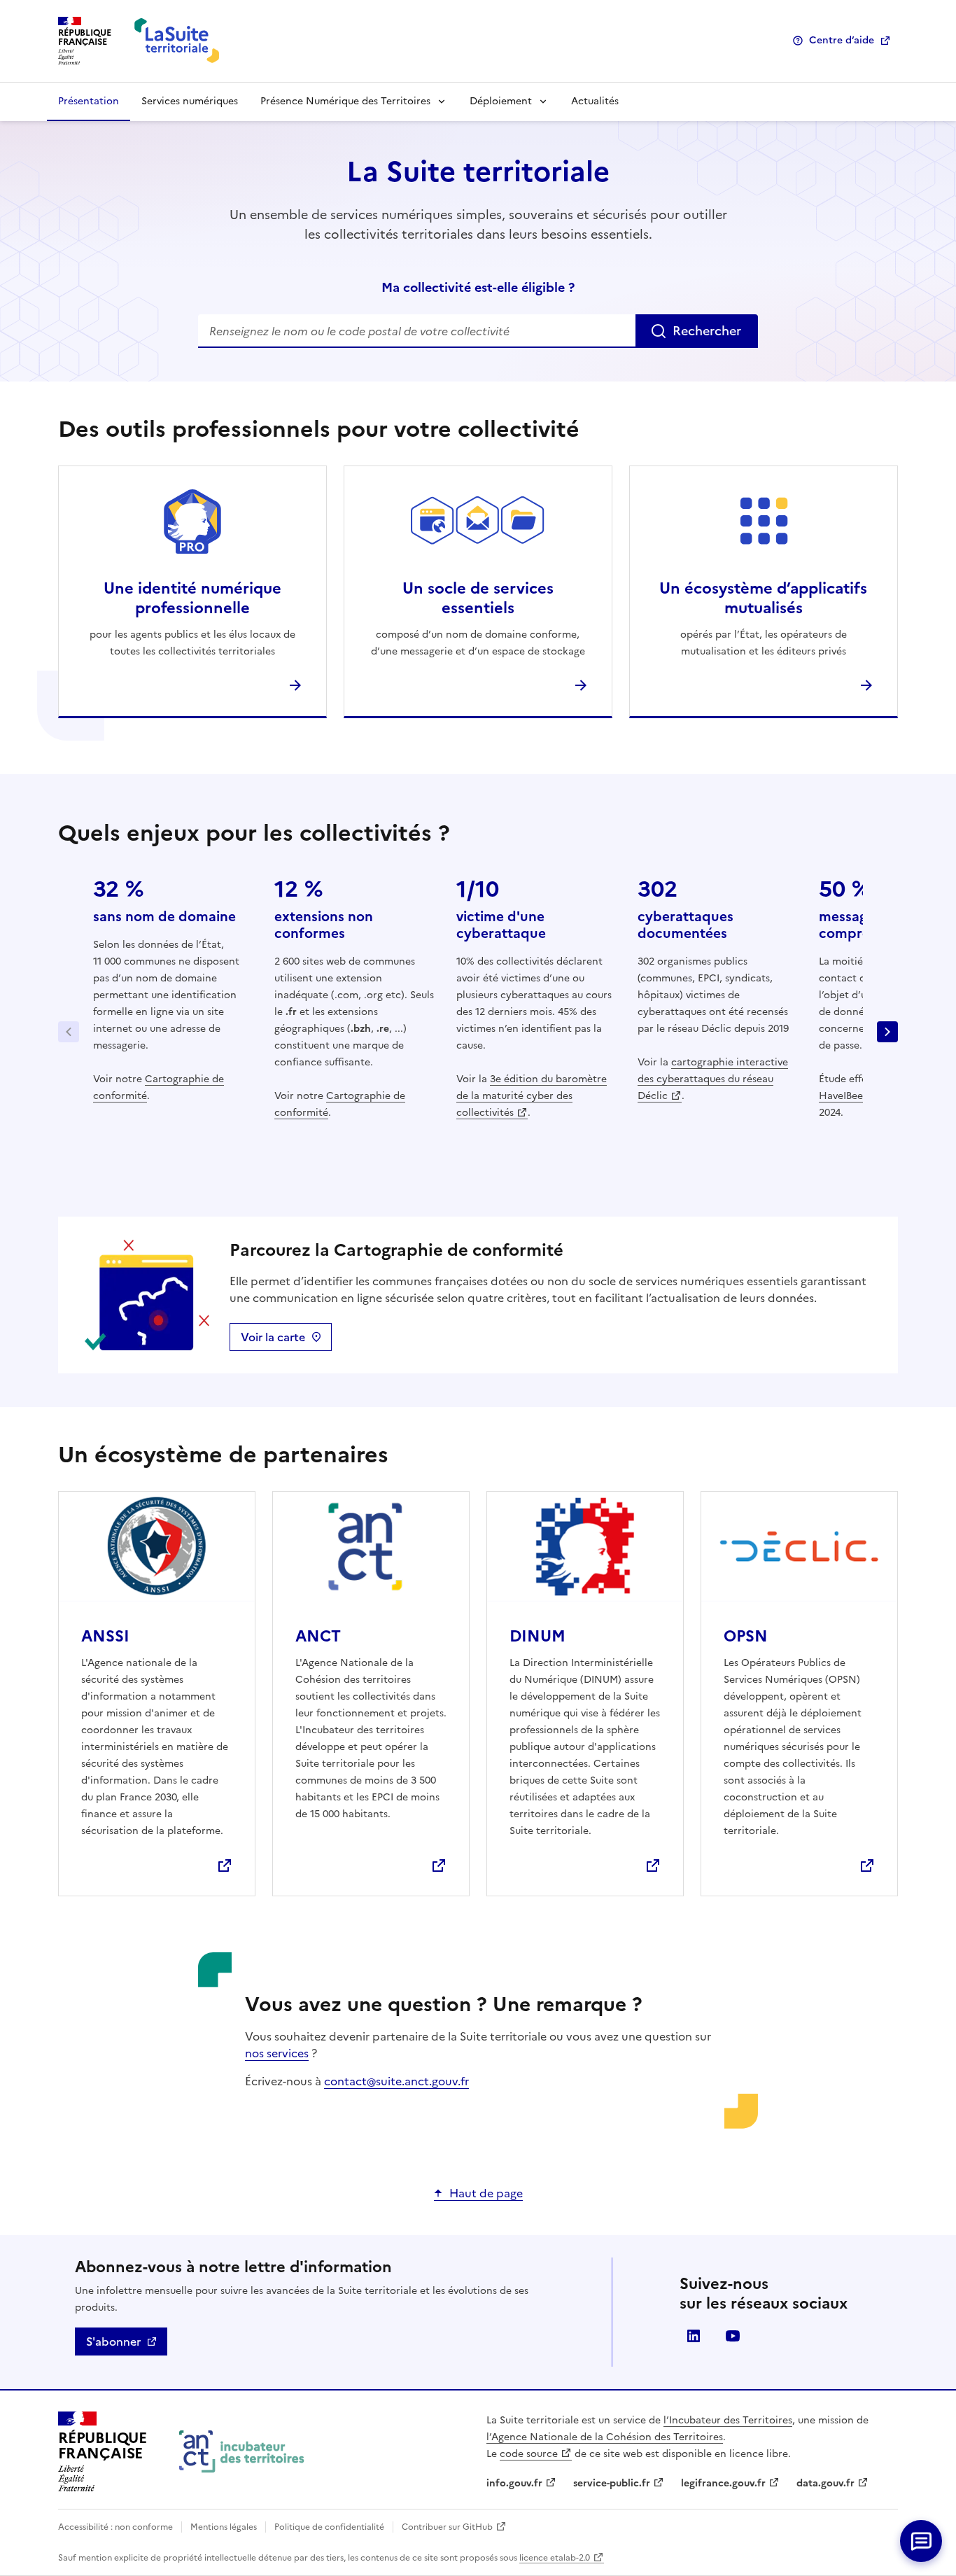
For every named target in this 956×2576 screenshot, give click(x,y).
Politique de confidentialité (329, 2527)
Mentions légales (224, 2527)
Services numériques (190, 101)
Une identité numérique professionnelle (192, 598)
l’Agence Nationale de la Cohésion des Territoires (605, 2437)
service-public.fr (612, 2483)
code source (529, 2454)
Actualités (595, 101)
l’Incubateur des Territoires (728, 2420)
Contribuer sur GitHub (447, 2527)
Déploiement (501, 101)
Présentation (89, 101)
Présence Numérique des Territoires (345, 101)
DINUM (537, 1636)
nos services (277, 2053)
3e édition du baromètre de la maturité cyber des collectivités (532, 1096)
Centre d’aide (842, 40)
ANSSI (105, 1636)
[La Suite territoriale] (177, 41)
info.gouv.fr (514, 2483)
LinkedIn (694, 2336)
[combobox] (478, 331)
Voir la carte (273, 1337)
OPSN (746, 1636)
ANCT (318, 1636)
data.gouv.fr (825, 2483)
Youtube (733, 2336)
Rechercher (707, 331)
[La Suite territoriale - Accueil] (242, 2452)
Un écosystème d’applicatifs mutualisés (763, 598)
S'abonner (113, 2341)
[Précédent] (69, 1032)
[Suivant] (887, 1032)
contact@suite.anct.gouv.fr (396, 2081)
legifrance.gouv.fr (723, 2483)
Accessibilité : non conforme (115, 2527)
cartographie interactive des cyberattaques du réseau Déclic (713, 1079)
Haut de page (486, 2193)
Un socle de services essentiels (478, 598)
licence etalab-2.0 (555, 2558)
